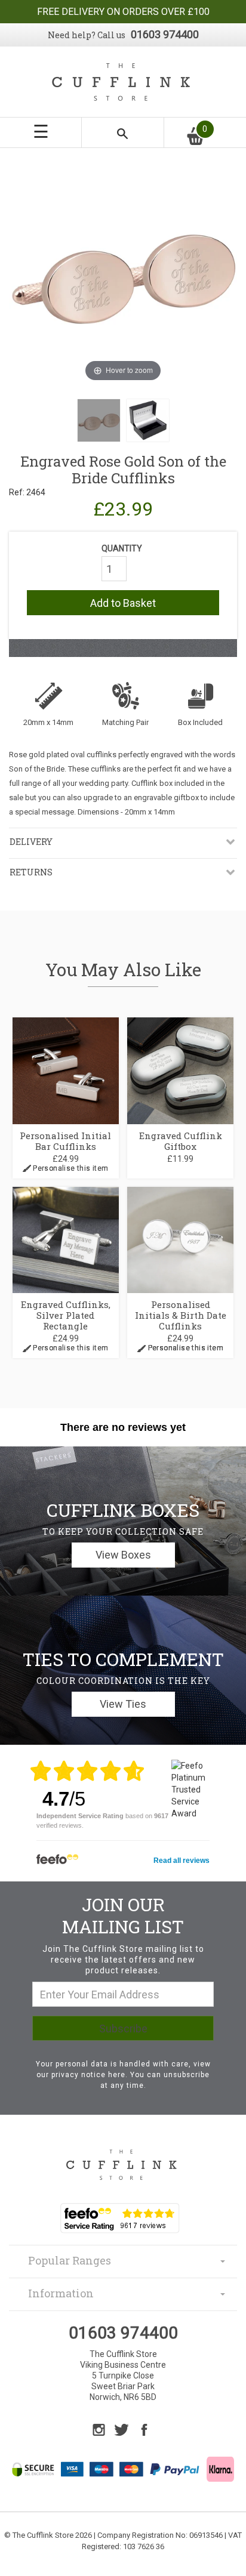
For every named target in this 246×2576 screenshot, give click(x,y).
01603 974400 (165, 34)
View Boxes (123, 1555)
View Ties (123, 1704)
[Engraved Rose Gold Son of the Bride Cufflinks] (99, 420)
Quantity (122, 548)
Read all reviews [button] (182, 1861)
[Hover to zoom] (123, 270)
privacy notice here (88, 2075)
